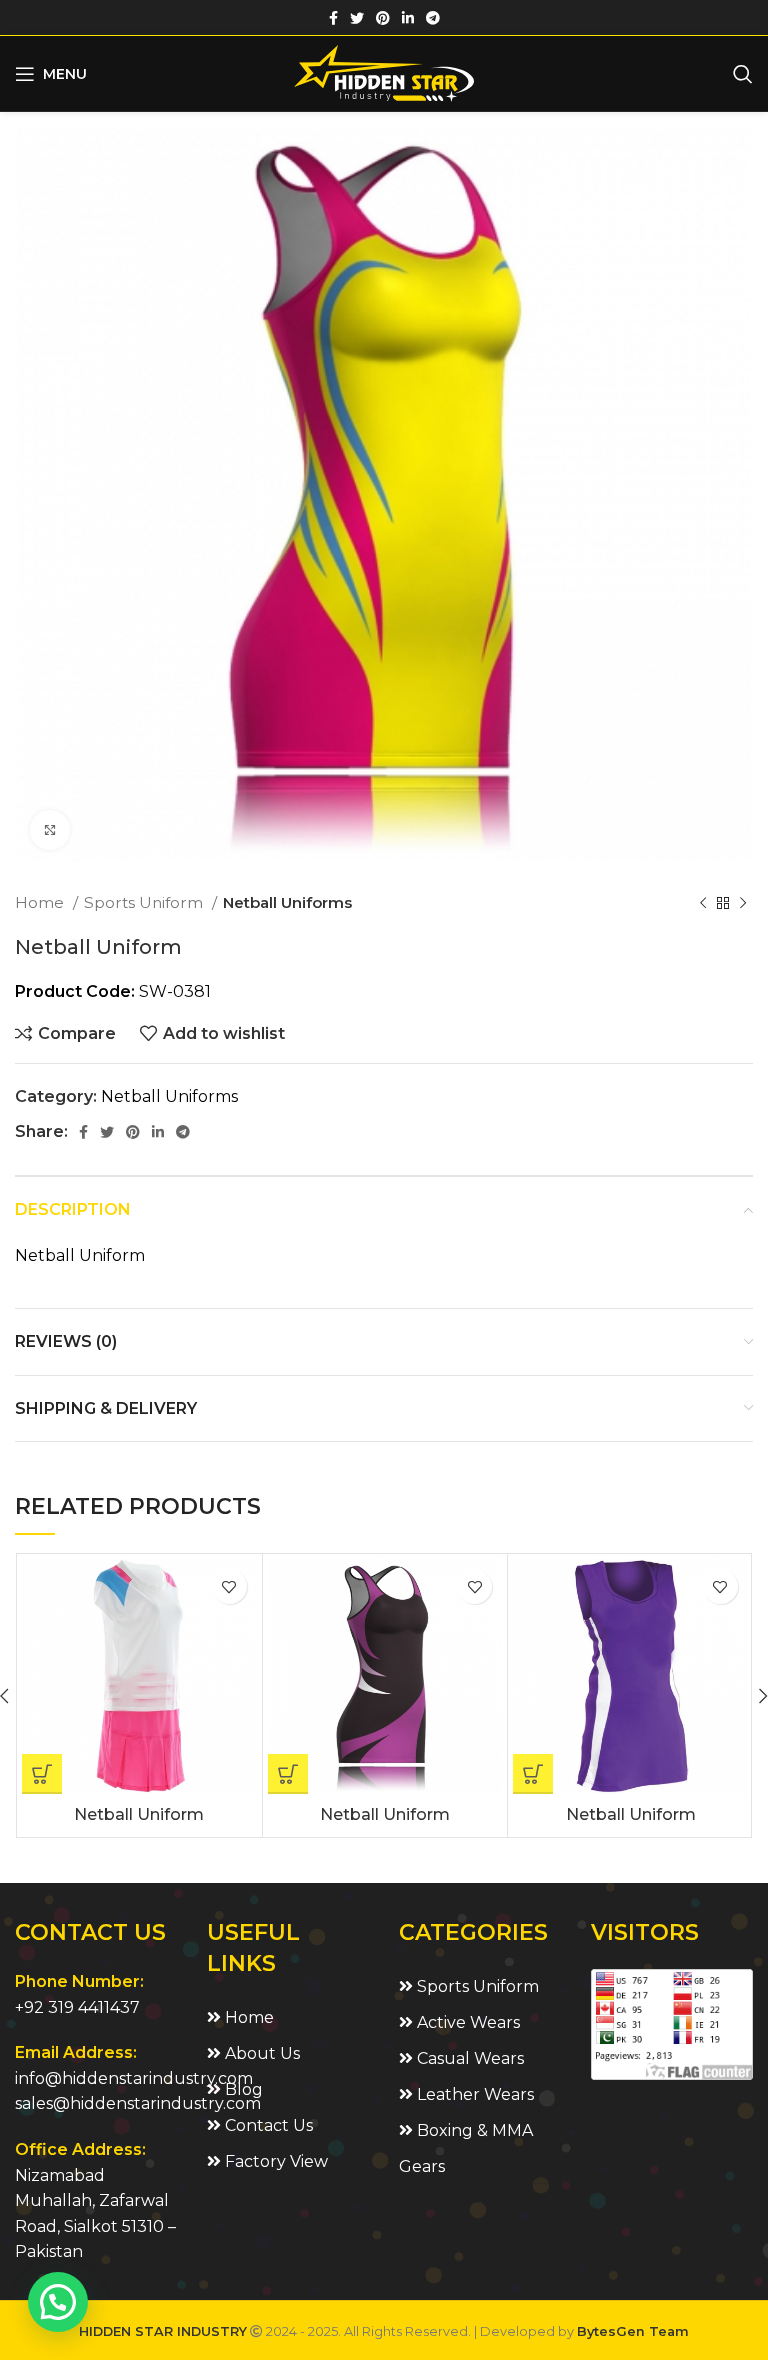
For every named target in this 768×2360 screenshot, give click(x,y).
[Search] (743, 74)
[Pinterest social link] (383, 18)
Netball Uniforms (287, 902)
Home (41, 902)
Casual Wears (468, 2058)
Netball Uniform (139, 1814)
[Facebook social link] (333, 18)
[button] (58, 2302)
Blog (242, 2089)
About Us (260, 2053)
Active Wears (466, 2022)
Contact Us (267, 2125)
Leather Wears (473, 2094)
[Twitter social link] (357, 18)
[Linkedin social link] (408, 18)
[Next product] (743, 903)
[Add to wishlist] (229, 1586)
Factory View (274, 2161)
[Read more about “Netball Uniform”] (42, 1774)
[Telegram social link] (433, 18)
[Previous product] (703, 903)
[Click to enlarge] (50, 830)
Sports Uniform (145, 902)
